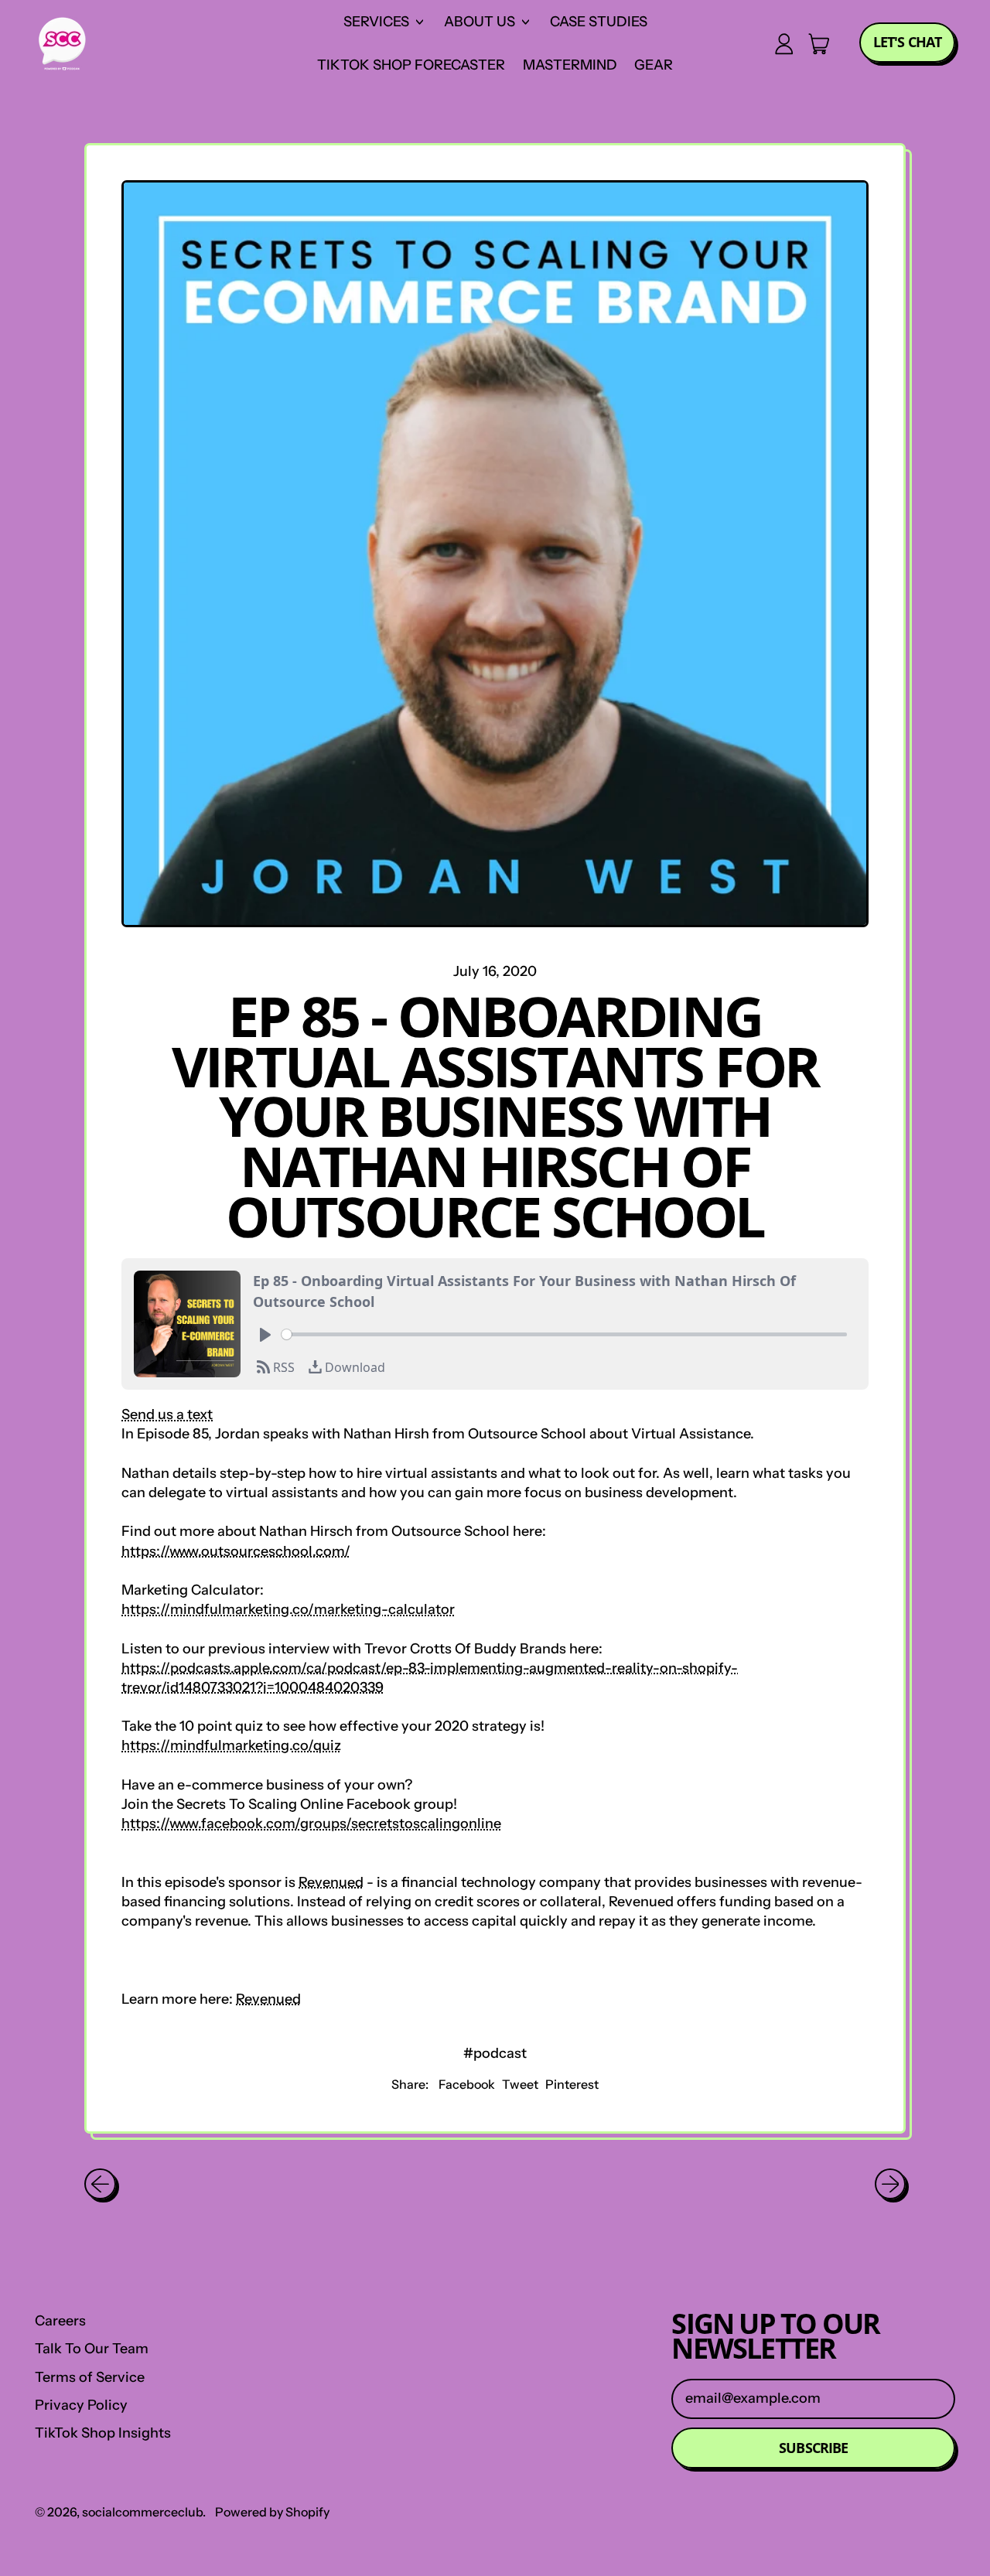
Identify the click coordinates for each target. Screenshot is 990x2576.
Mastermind (570, 65)
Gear (654, 65)
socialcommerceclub (142, 2512)
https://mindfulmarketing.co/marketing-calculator (288, 1609)
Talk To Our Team (92, 2349)
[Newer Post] (891, 2184)
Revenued (331, 1882)
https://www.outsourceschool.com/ (236, 1551)
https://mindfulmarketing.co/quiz (231, 1745)
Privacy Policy (81, 2405)
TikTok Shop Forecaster (411, 65)
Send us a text (167, 1414)
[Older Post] (100, 2184)
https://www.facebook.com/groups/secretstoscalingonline (311, 1824)
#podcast (495, 2053)
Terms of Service (90, 2377)
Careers (60, 2321)
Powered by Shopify (272, 2512)
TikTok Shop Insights (103, 2433)
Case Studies (599, 22)
